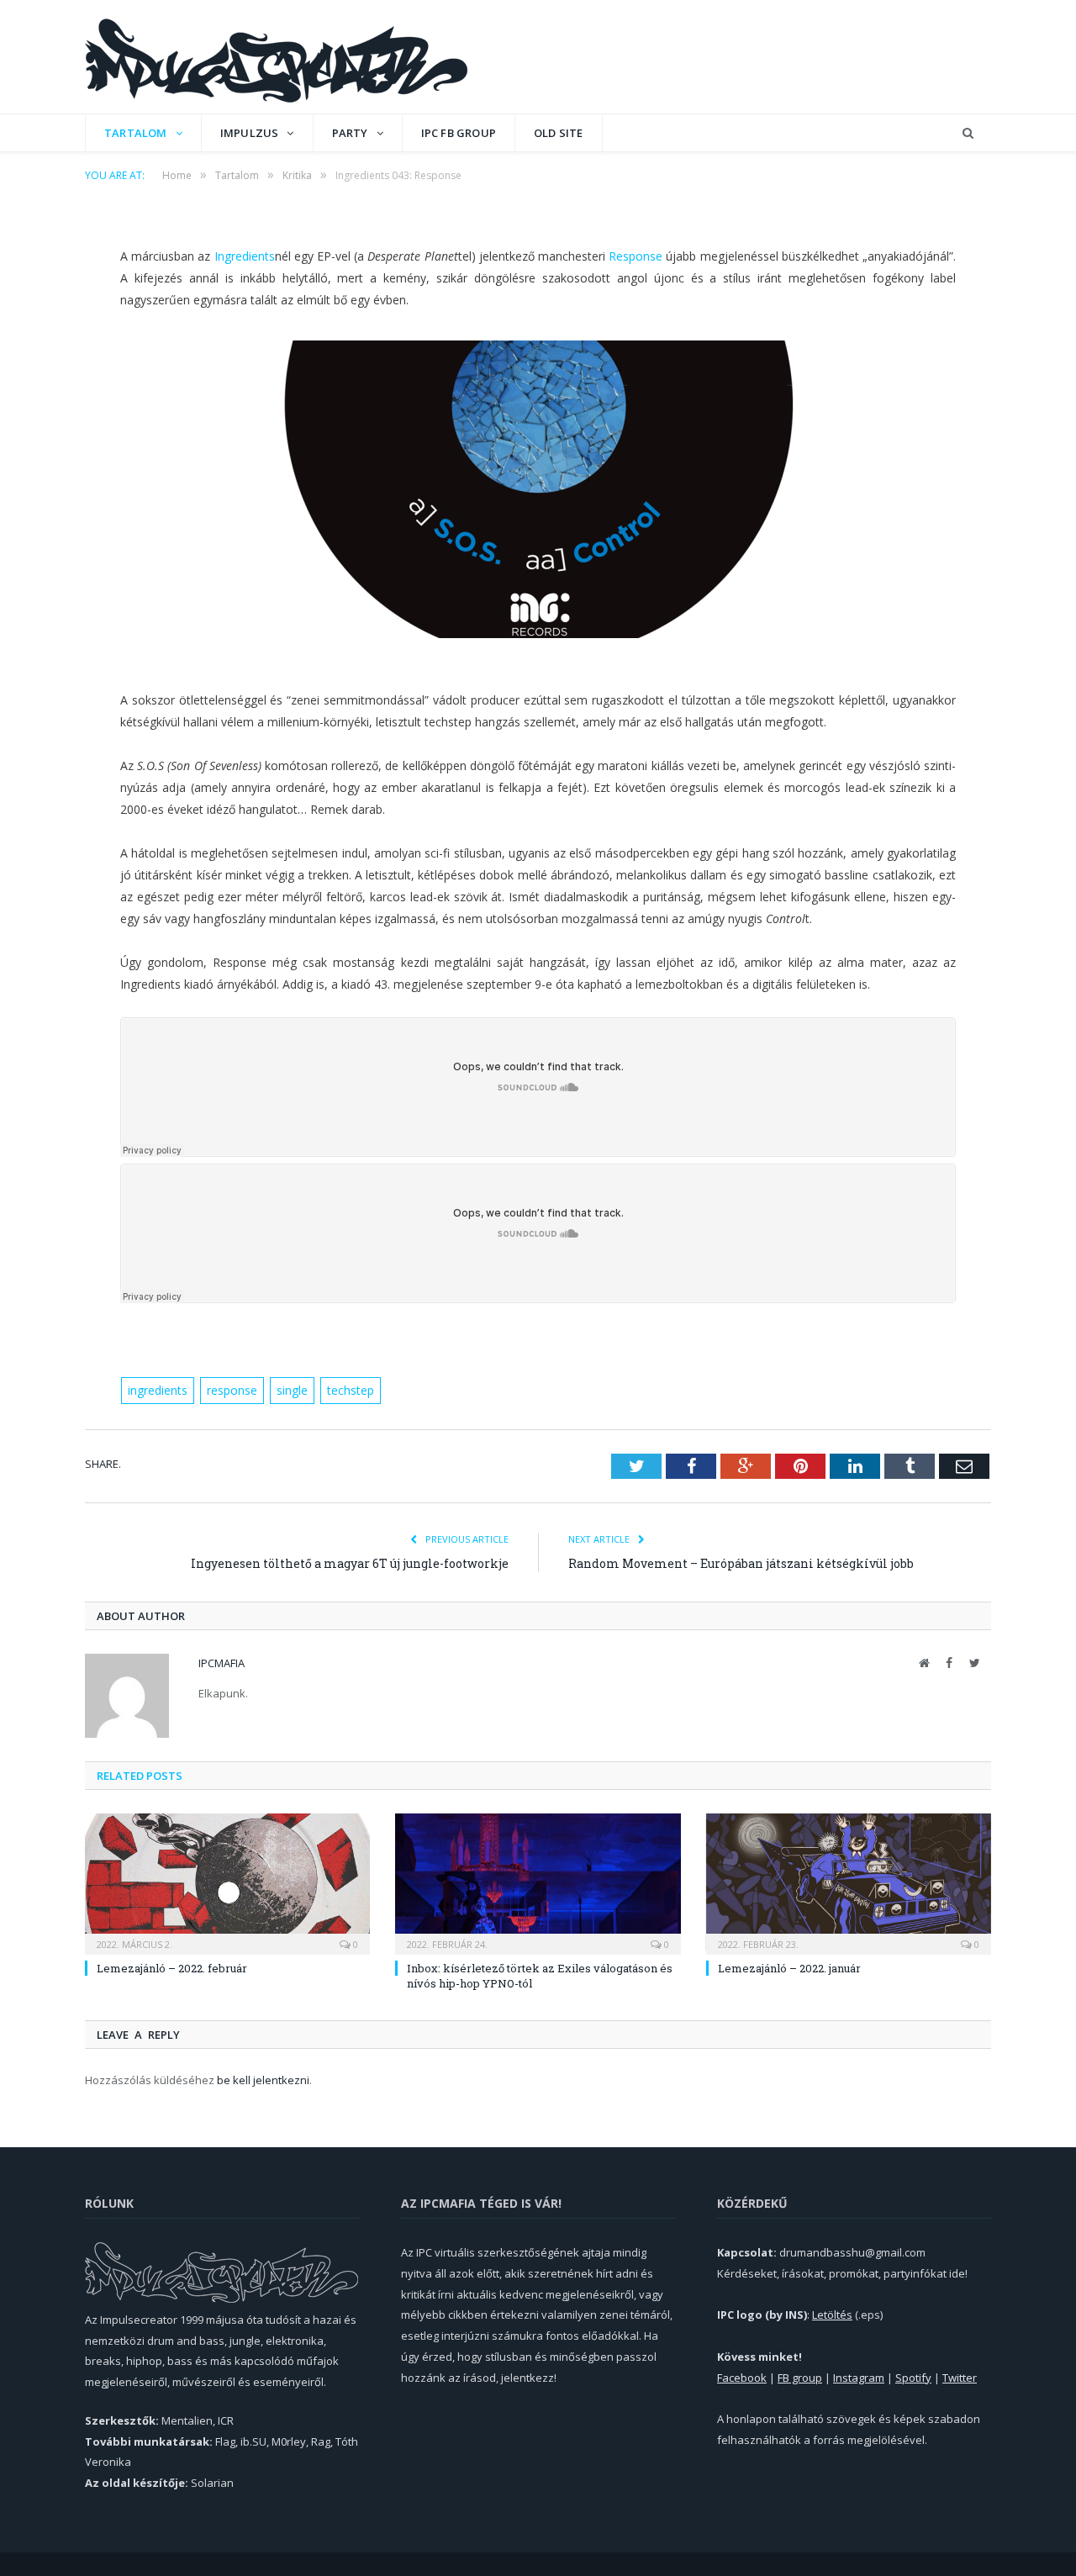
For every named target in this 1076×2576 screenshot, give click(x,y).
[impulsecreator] (276, 57)
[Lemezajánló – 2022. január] (849, 1882)
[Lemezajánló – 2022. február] (227, 1882)
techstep (351, 1390)
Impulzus (250, 133)
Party (350, 133)
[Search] (968, 133)
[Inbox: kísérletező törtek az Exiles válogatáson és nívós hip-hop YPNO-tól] (538, 1882)
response (232, 1390)
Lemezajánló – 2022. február (172, 1968)
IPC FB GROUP (459, 133)
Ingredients (245, 256)
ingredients (158, 1390)
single (292, 1390)
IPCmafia (222, 1663)
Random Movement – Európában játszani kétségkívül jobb (741, 1563)
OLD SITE (559, 133)
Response (636, 256)
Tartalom (136, 133)
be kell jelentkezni (263, 2080)
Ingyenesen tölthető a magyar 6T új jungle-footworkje (350, 1563)
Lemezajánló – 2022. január (789, 1968)
